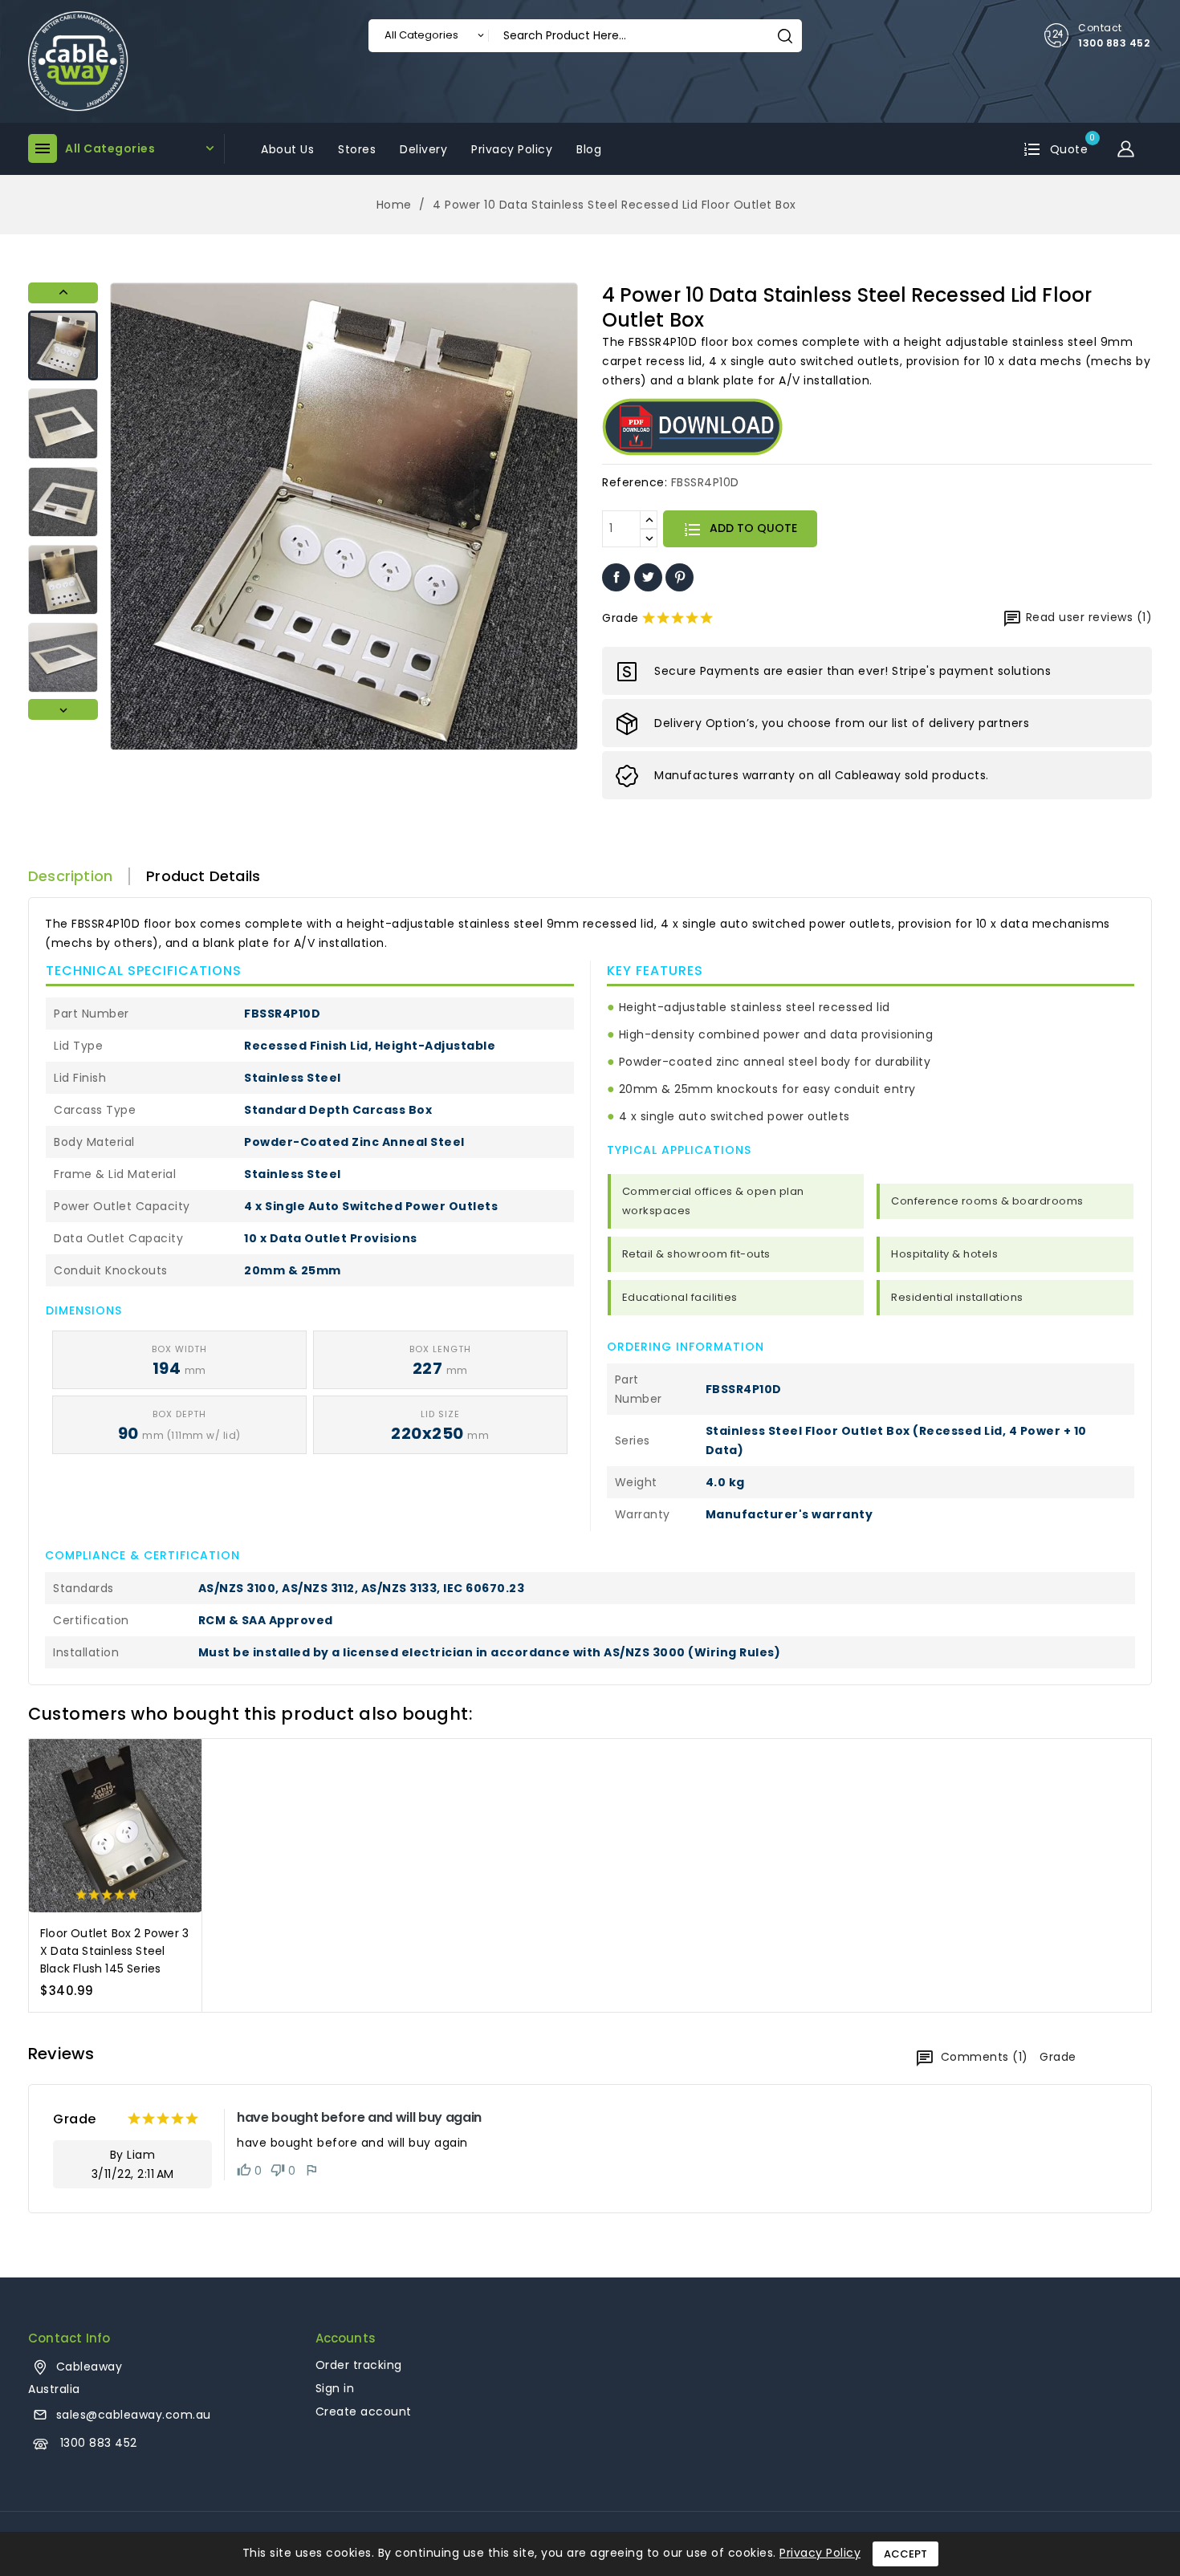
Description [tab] (70, 876)
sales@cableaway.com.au (134, 2415)
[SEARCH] (785, 36)
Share (616, 577)
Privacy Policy (820, 2553)
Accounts (346, 2338)
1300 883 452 (1114, 43)
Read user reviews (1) (1087, 617)
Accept (905, 2554)
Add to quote (752, 528)
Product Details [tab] (203, 876)
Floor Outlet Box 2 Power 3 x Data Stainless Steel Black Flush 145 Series (114, 1951)
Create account (364, 2411)
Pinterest (680, 577)
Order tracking (359, 2365)
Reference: (635, 482)
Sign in (335, 2388)
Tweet (648, 577)
